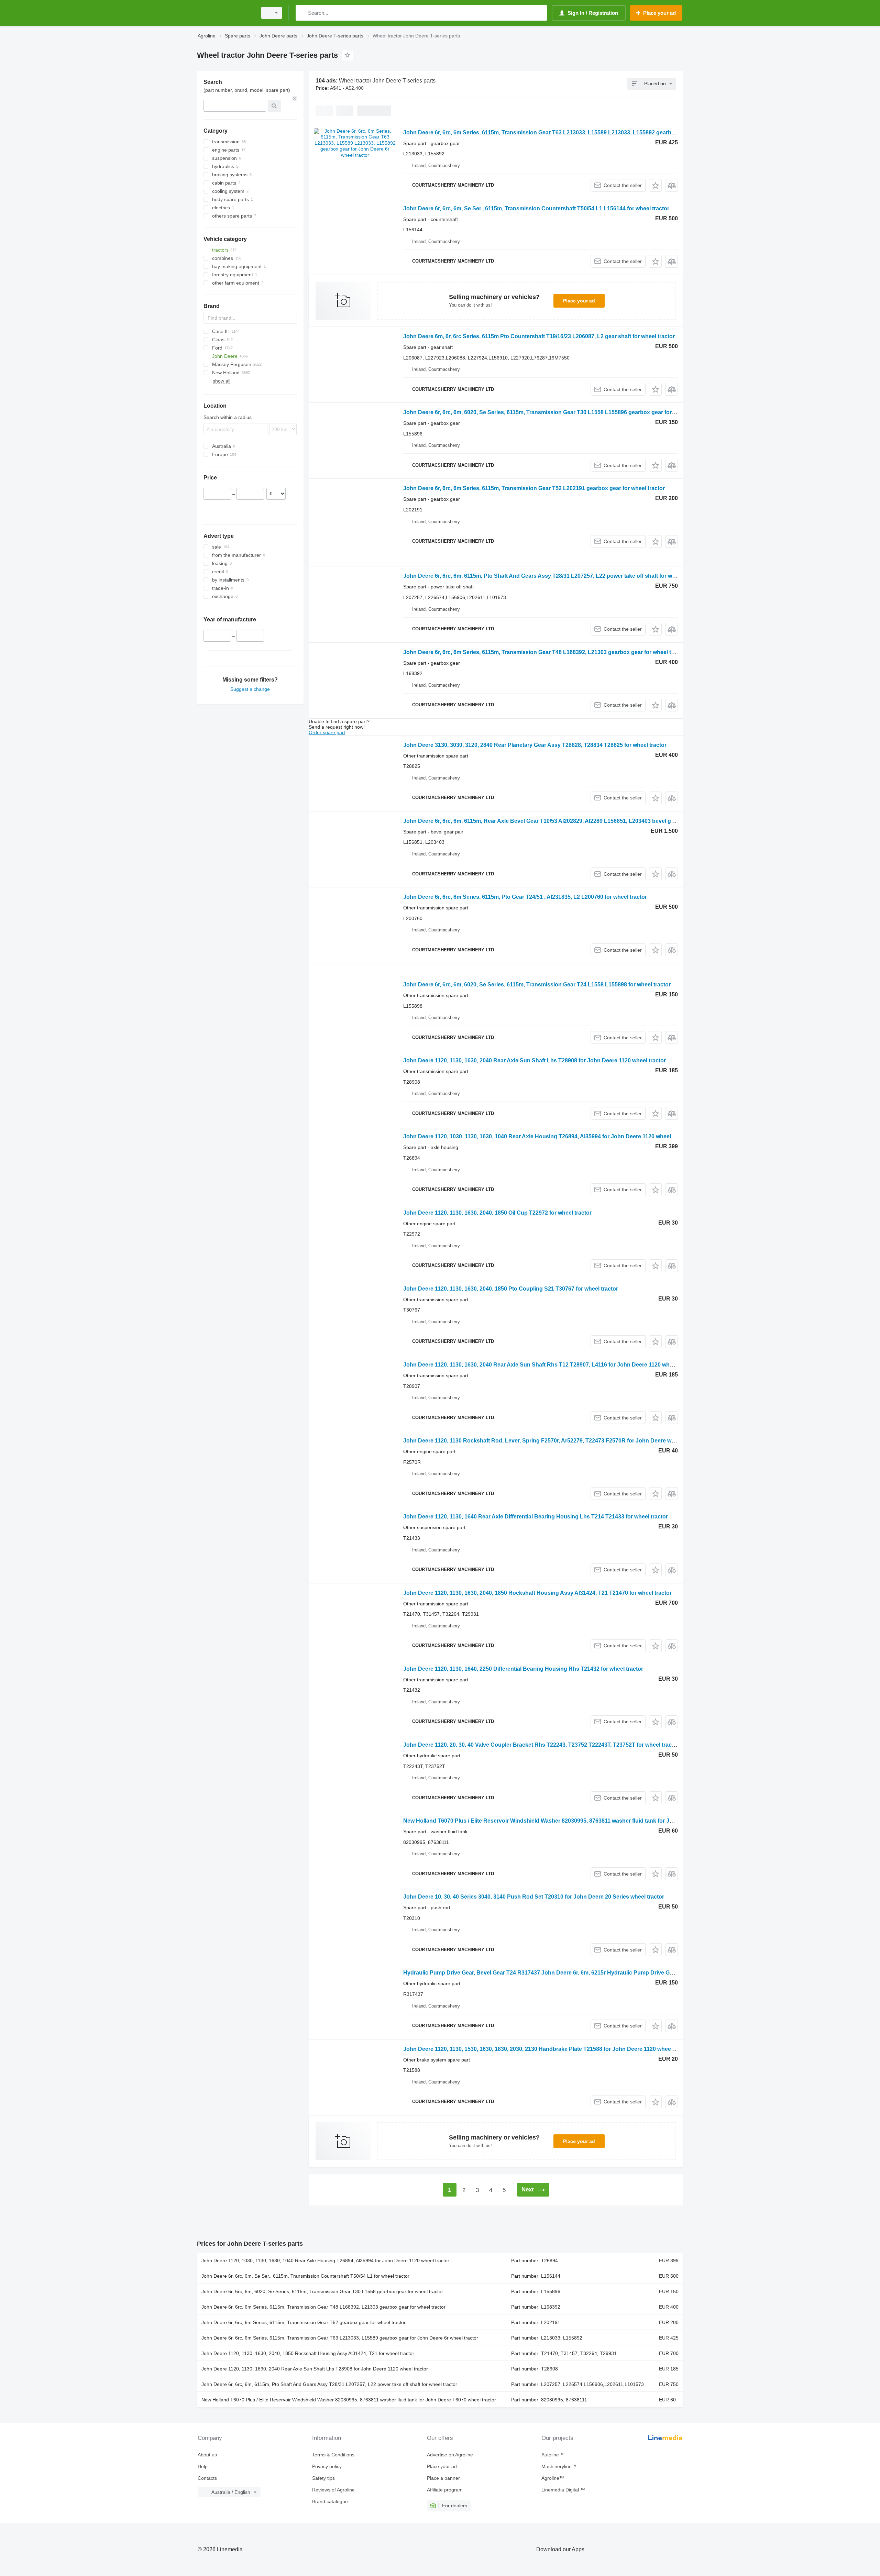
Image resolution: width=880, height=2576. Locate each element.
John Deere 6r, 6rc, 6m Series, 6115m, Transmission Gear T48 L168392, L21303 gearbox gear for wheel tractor (545, 652)
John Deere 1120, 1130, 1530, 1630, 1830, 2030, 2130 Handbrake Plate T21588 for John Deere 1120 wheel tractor (547, 2049)
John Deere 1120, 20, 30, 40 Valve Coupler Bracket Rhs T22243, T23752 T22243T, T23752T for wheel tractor (541, 1745)
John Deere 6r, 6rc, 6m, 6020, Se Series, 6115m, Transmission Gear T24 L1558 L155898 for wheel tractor (537, 985)
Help (203, 2466)
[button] (655, 185)
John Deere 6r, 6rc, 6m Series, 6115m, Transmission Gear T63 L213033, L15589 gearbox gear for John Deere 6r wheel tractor (340, 2338)
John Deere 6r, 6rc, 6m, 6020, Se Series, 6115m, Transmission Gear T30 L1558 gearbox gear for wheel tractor (322, 2291)
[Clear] (295, 98)
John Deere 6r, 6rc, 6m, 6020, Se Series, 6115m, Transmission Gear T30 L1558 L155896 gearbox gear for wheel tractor (555, 412)
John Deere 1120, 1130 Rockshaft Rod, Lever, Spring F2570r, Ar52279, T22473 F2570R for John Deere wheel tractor (552, 1441)
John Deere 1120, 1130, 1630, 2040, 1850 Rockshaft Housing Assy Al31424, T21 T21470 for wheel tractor (537, 1593)
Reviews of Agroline (333, 2490)
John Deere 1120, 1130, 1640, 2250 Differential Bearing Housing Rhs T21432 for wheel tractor (523, 1669)
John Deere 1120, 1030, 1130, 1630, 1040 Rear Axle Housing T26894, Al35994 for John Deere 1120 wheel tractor (546, 1136)
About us (207, 2455)
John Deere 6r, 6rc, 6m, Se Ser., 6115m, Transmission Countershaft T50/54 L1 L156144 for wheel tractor (536, 208)
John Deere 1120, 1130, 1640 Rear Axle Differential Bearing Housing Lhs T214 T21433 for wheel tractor (536, 1517)
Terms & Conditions (333, 2455)
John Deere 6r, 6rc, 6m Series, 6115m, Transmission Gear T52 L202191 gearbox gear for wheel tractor (534, 488)
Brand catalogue (330, 2501)
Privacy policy (327, 2466)
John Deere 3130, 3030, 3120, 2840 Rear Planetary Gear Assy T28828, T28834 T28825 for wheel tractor (535, 745)
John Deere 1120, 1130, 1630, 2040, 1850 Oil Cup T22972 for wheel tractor (497, 1213)
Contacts (207, 2478)
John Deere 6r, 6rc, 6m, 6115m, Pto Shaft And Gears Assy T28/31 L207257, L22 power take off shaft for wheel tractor (552, 576)
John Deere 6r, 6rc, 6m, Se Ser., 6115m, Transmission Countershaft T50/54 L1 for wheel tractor (305, 2276)
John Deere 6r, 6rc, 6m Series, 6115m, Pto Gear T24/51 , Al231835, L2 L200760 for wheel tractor (525, 897)
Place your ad (579, 301)
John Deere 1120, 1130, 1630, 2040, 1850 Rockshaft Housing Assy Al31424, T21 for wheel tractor (308, 2353)
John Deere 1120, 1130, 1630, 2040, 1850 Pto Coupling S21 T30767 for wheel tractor (511, 1289)
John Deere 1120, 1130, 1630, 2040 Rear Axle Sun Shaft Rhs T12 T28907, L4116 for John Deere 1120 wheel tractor (549, 1365)
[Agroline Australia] (225, 13)
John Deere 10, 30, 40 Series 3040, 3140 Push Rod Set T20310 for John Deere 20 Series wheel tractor (534, 1897)
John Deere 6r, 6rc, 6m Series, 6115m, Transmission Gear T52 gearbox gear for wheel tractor (304, 2322)
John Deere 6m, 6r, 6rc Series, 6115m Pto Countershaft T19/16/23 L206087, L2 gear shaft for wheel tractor (539, 336)
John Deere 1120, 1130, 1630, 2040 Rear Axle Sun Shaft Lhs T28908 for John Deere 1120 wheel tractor (535, 1060)
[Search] (302, 13)
